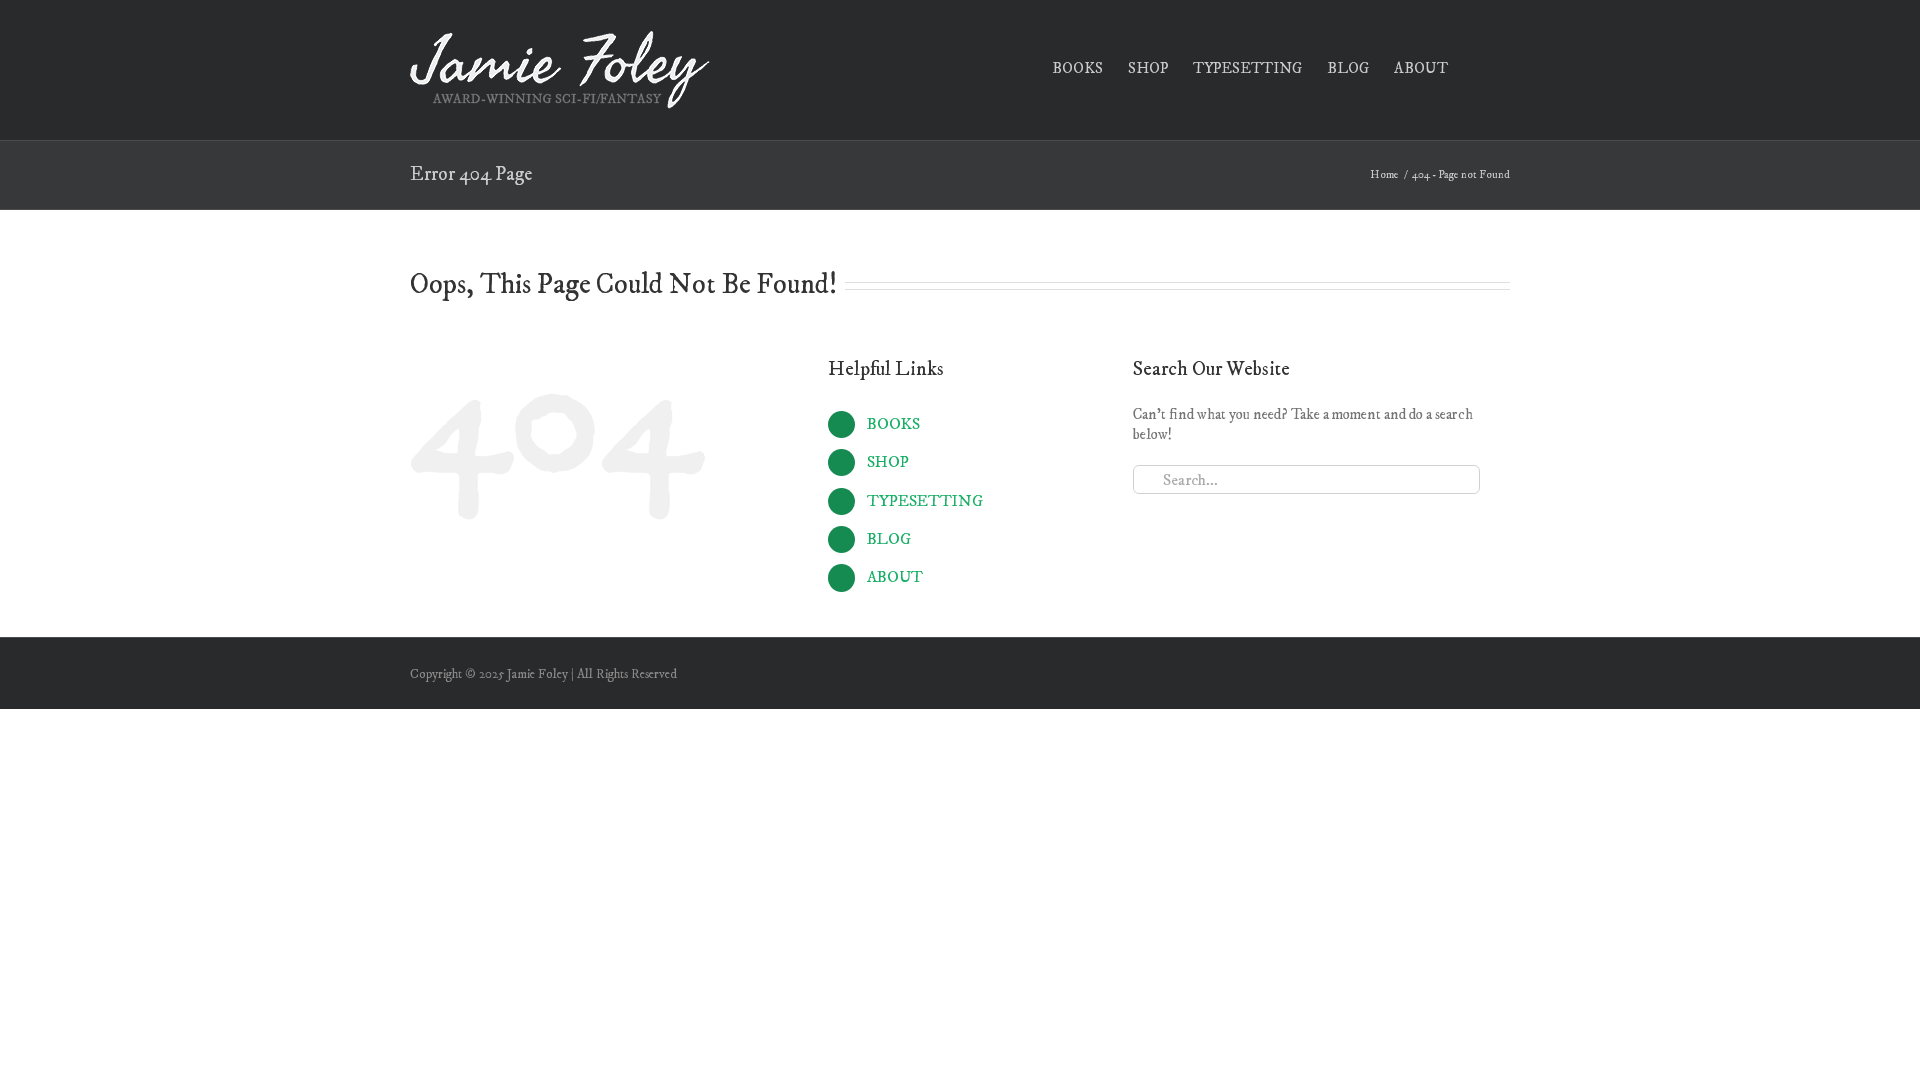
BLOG (889, 539)
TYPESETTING (925, 501)
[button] (1479, 66)
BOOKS (893, 424)
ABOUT (895, 577)
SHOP (888, 462)
